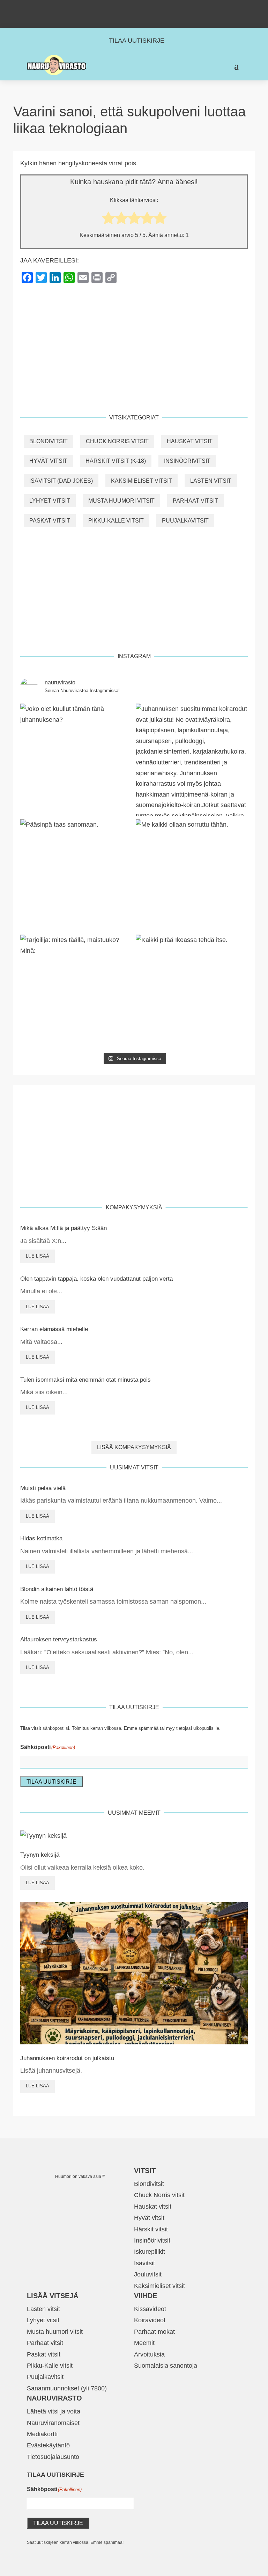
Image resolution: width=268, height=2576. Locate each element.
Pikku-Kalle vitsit (116, 521)
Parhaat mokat (154, 2332)
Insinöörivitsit (187, 461)
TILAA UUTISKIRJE (137, 41)
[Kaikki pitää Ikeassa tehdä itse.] (192, 991)
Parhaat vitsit (195, 501)
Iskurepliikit (150, 2252)
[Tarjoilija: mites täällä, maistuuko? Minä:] (76, 991)
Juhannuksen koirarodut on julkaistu (67, 2058)
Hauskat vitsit (190, 441)
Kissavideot (150, 2309)
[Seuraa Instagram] (141, 8)
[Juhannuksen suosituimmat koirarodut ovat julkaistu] (192, 760)
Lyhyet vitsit (50, 501)
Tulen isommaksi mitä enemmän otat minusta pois (85, 1380)
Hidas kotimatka (41, 1538)
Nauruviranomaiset (53, 2423)
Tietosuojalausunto (53, 2457)
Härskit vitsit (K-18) (116, 461)
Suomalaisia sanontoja (166, 2366)
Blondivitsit (49, 441)
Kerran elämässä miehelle (54, 1329)
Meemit (144, 2343)
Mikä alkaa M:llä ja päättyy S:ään (64, 1228)
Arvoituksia (149, 2354)
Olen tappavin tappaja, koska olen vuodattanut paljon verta (96, 1279)
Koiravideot (150, 2320)
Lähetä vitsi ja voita (54, 2411)
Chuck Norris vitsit (117, 441)
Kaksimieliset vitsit (142, 481)
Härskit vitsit (151, 2229)
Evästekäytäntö (48, 2445)
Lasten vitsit (211, 481)
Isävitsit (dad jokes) (61, 481)
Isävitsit (144, 2263)
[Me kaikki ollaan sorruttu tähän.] (192, 875)
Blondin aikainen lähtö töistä (57, 1589)
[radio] (108, 220)
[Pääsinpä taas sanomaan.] (76, 875)
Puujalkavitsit (185, 521)
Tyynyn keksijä (40, 1855)
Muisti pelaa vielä (43, 1488)
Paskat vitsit (50, 521)
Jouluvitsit (148, 2274)
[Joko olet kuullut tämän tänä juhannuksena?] (76, 760)
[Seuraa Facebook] (127, 8)
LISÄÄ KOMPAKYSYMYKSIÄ (134, 1447)
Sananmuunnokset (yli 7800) (67, 2388)
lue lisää (38, 1256)
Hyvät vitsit (48, 461)
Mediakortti (42, 2434)
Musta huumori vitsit (121, 501)
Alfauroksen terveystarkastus (59, 1639)
